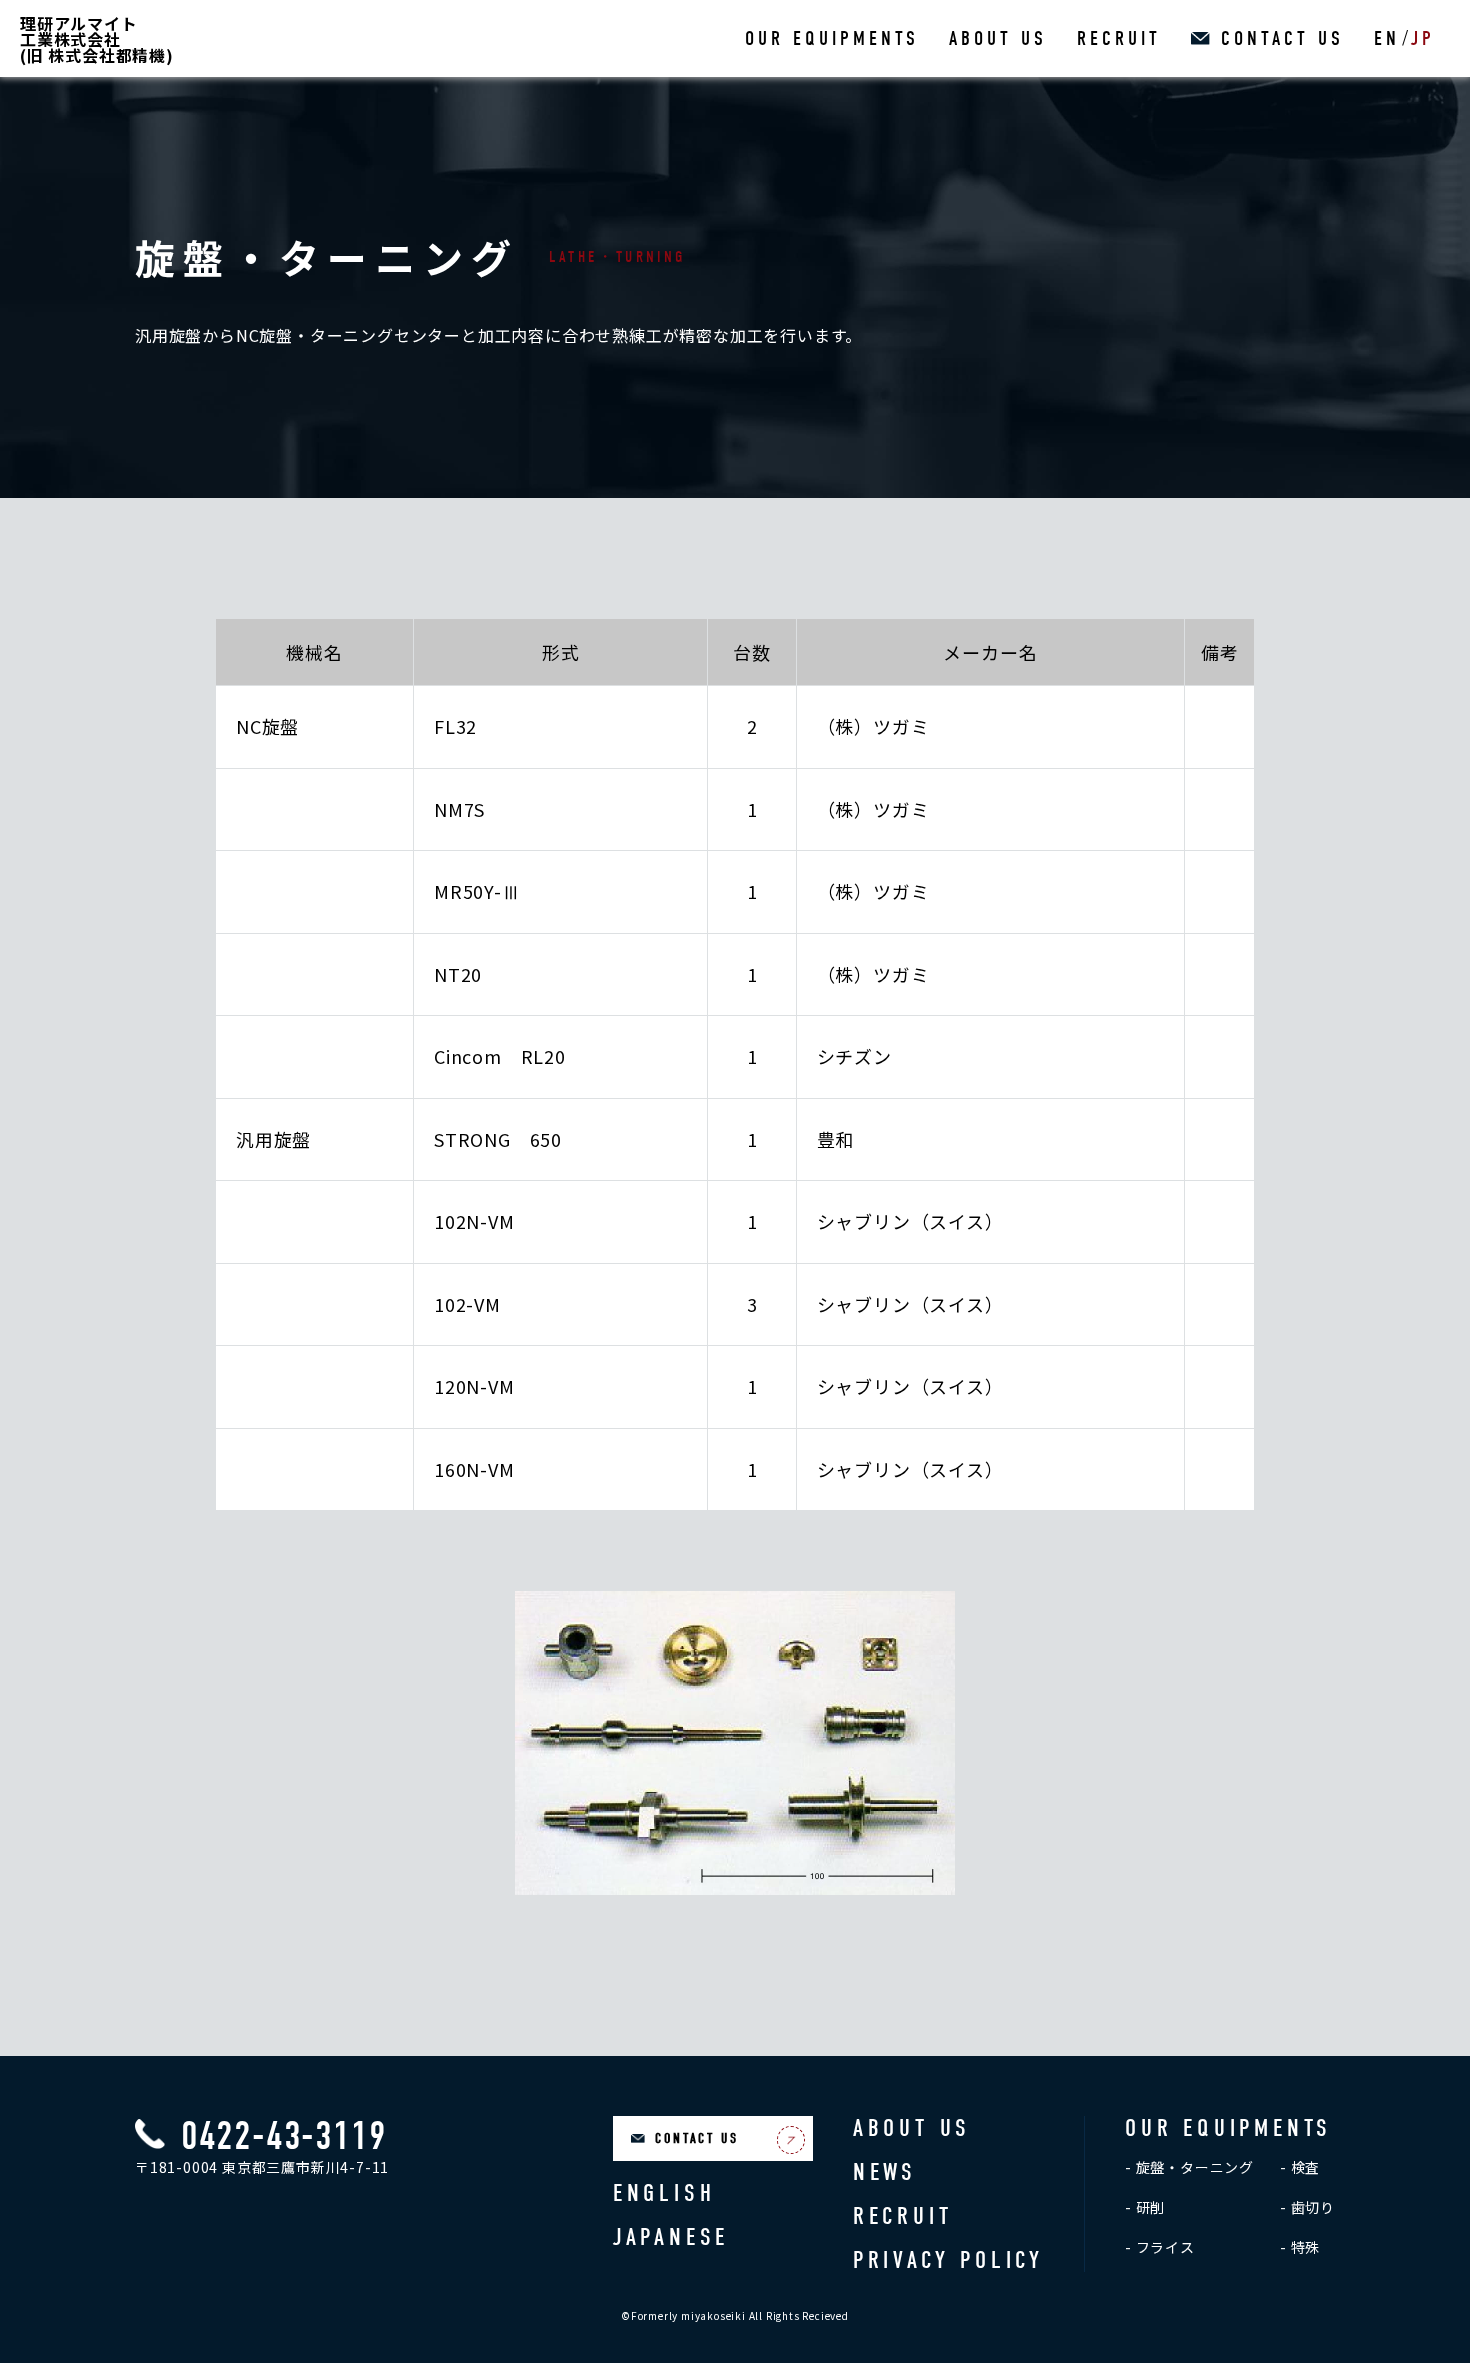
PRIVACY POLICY (948, 2260)
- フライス (1160, 2247)
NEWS (885, 2172)
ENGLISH (664, 2193)
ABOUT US (998, 39)
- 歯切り (1307, 2207)
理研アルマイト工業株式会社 (97, 39)
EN (1387, 39)
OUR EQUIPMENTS (832, 39)
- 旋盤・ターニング (1189, 2167)
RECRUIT (1119, 39)
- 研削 (1145, 2207)
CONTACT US (1282, 39)
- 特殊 (1300, 2247)
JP (1423, 39)
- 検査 (1300, 2167)
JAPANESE (671, 2237)
